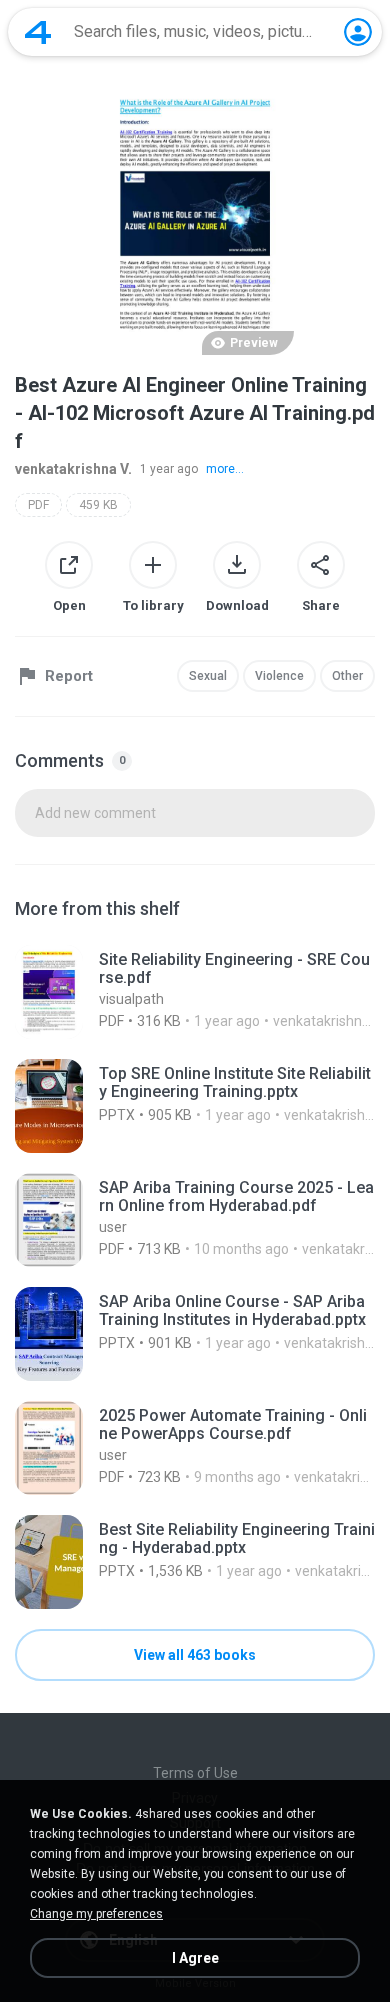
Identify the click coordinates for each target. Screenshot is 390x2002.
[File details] (195, 992)
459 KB (98, 505)
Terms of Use (195, 1773)
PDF (38, 505)
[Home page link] (38, 32)
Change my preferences (96, 1914)
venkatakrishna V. (73, 469)
